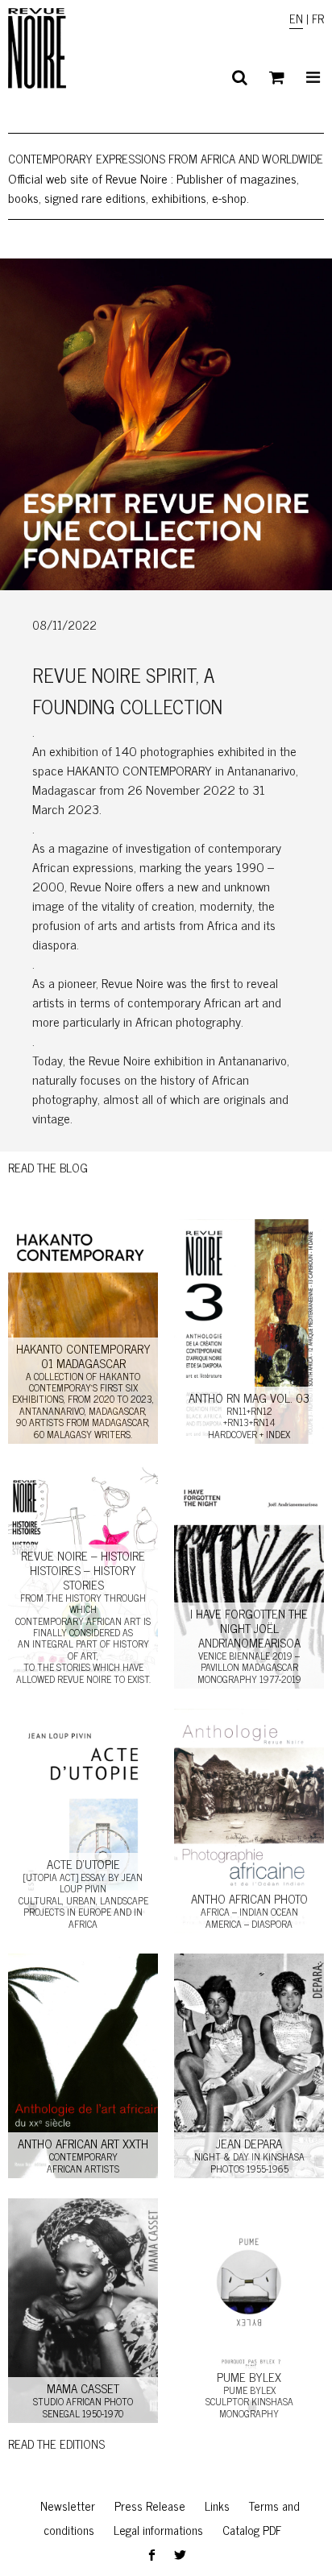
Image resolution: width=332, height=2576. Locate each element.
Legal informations (158, 2530)
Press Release (150, 2506)
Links (217, 2506)
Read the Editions (56, 2444)
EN (296, 18)
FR (318, 18)
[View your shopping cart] (277, 77)
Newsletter (68, 2506)
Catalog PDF (252, 2530)
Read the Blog (48, 1167)
